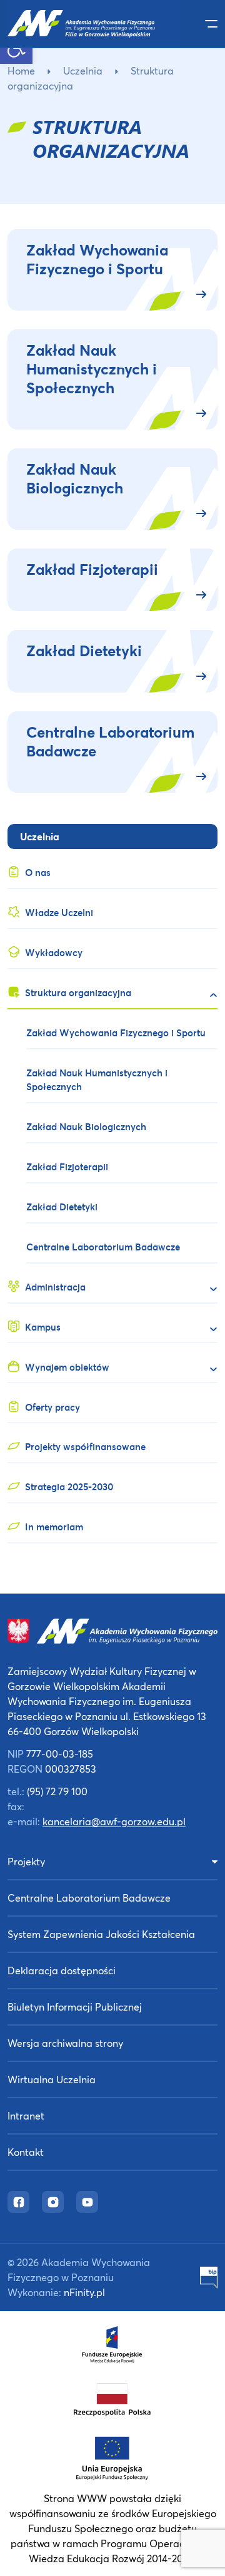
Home (21, 70)
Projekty (26, 1861)
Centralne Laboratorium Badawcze (89, 1898)
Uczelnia (83, 70)
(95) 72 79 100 (57, 1791)
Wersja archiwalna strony (65, 2043)
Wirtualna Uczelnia (52, 2079)
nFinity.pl (84, 2292)
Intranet (26, 2115)
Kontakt (26, 2152)
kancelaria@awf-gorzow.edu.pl (114, 1821)
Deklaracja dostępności (62, 1970)
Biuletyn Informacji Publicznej (75, 2007)
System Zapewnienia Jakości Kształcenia (101, 1934)
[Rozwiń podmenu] (208, 995)
